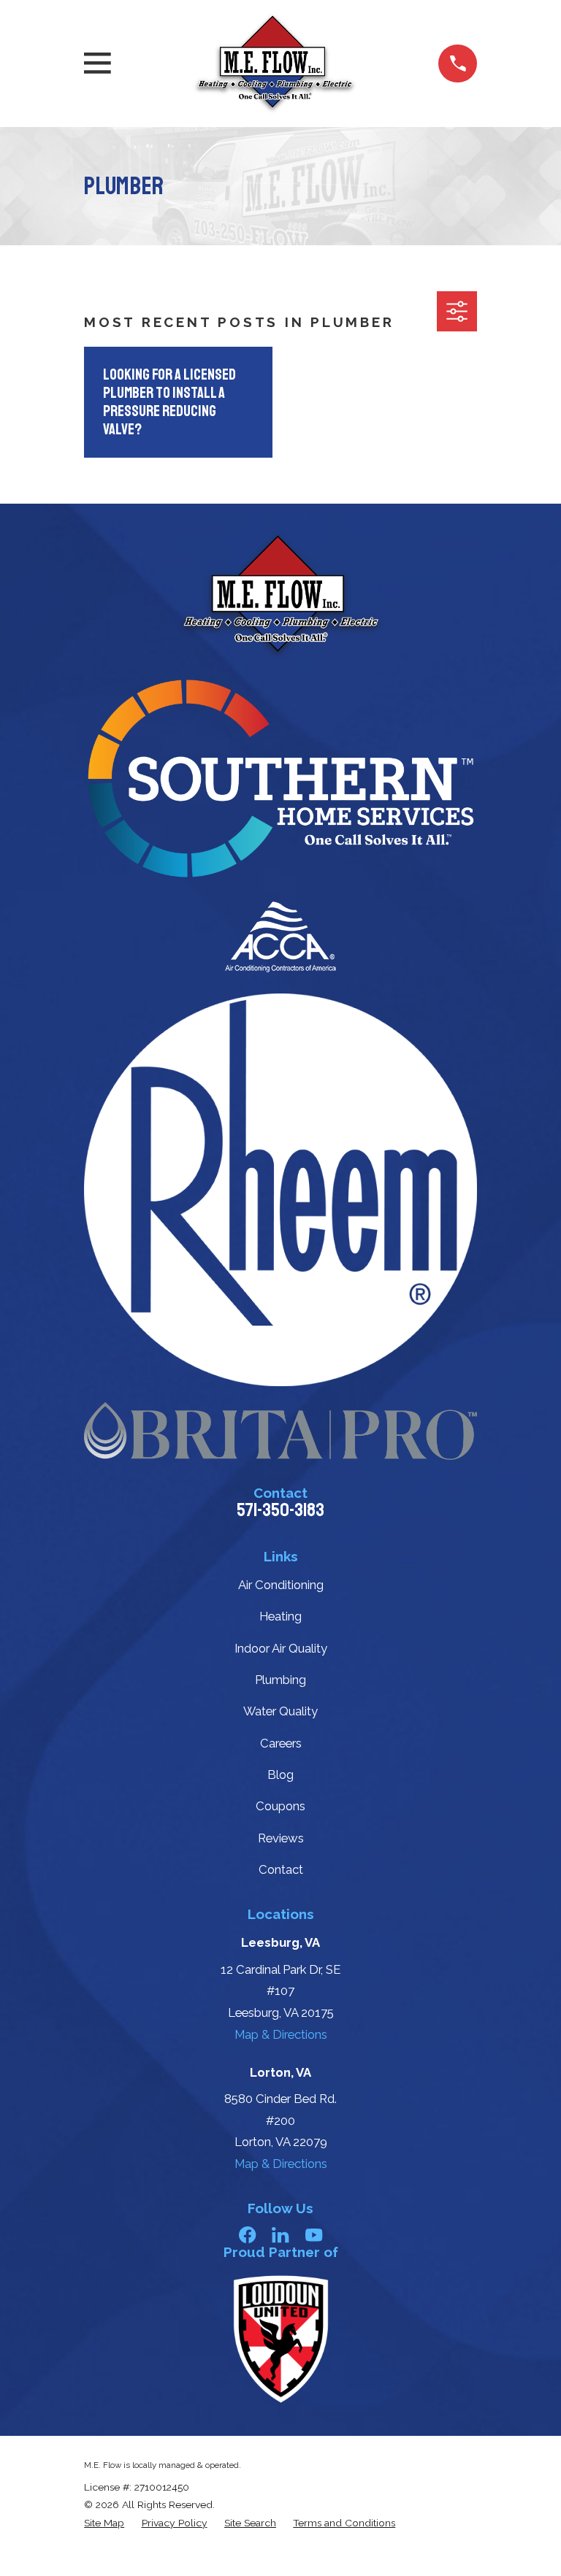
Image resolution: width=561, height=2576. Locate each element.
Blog (280, 1775)
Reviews (281, 1838)
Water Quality (280, 1711)
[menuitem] (104, 2523)
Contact (281, 1869)
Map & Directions (281, 2034)
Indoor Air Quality (281, 1648)
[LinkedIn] (280, 2235)
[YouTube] (314, 2235)
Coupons (280, 1806)
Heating (280, 1616)
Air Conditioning (281, 1585)
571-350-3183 (280, 1510)
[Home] (275, 64)
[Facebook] (247, 2235)
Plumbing (280, 1680)
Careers (281, 1743)
